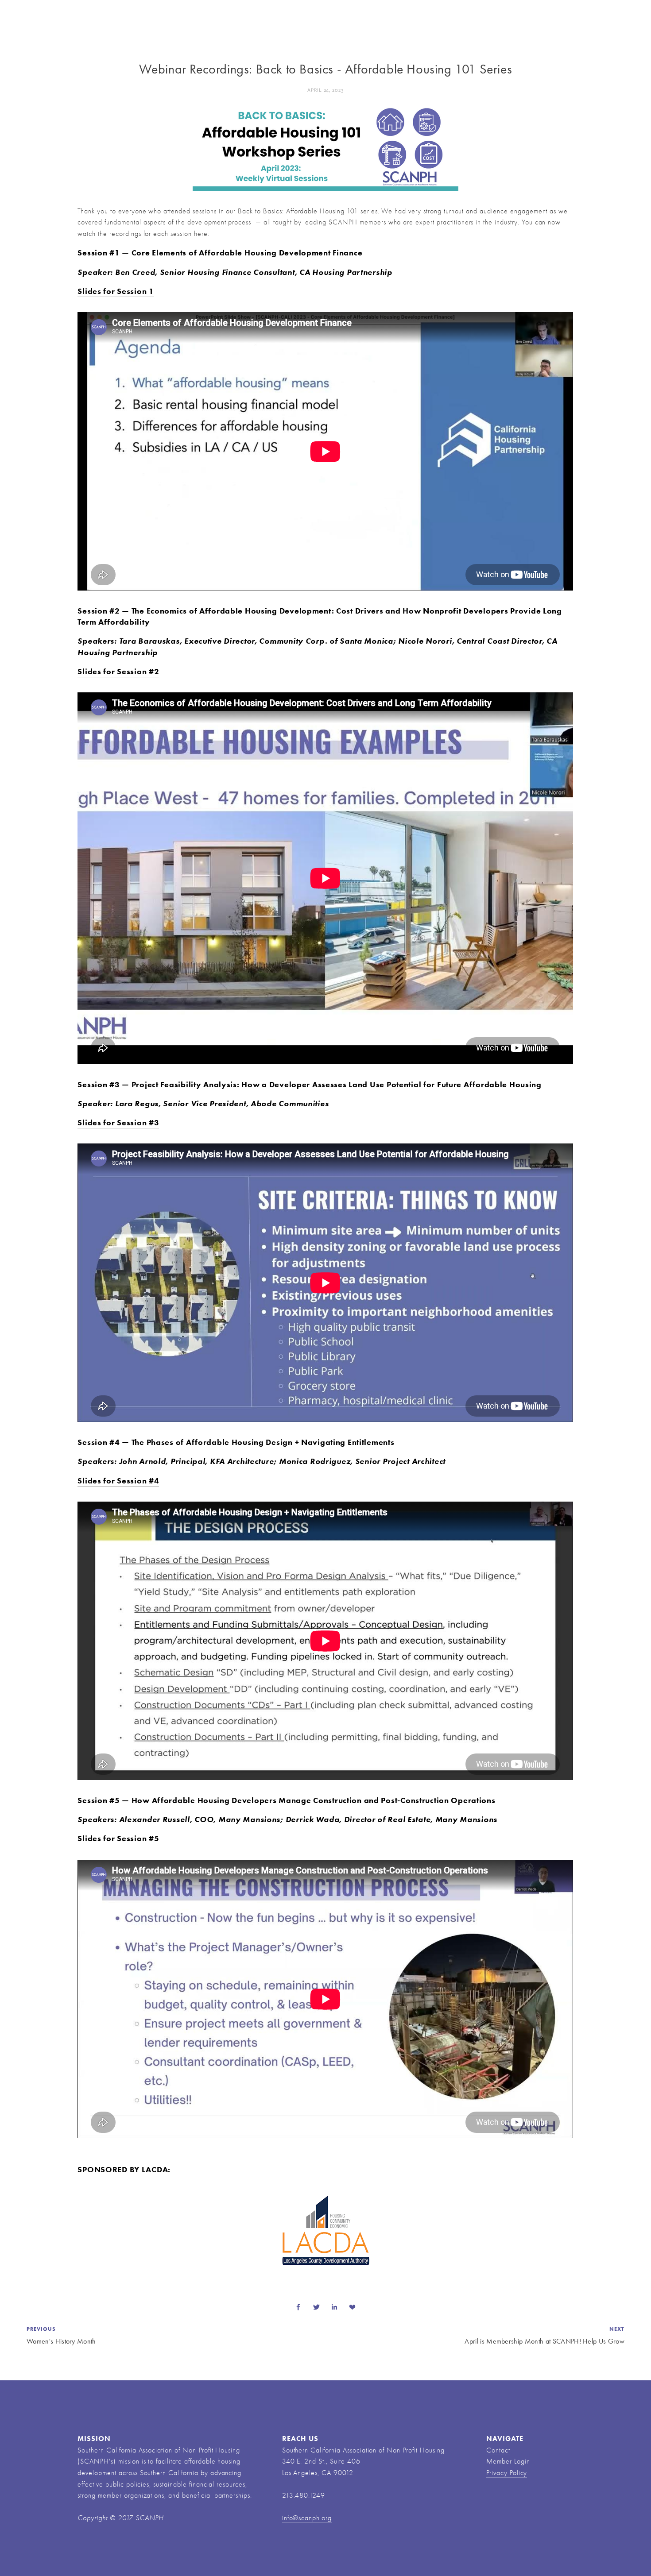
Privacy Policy (507, 2473)
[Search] (113, 14)
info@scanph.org (307, 2518)
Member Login (508, 2461)
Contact (498, 2450)
